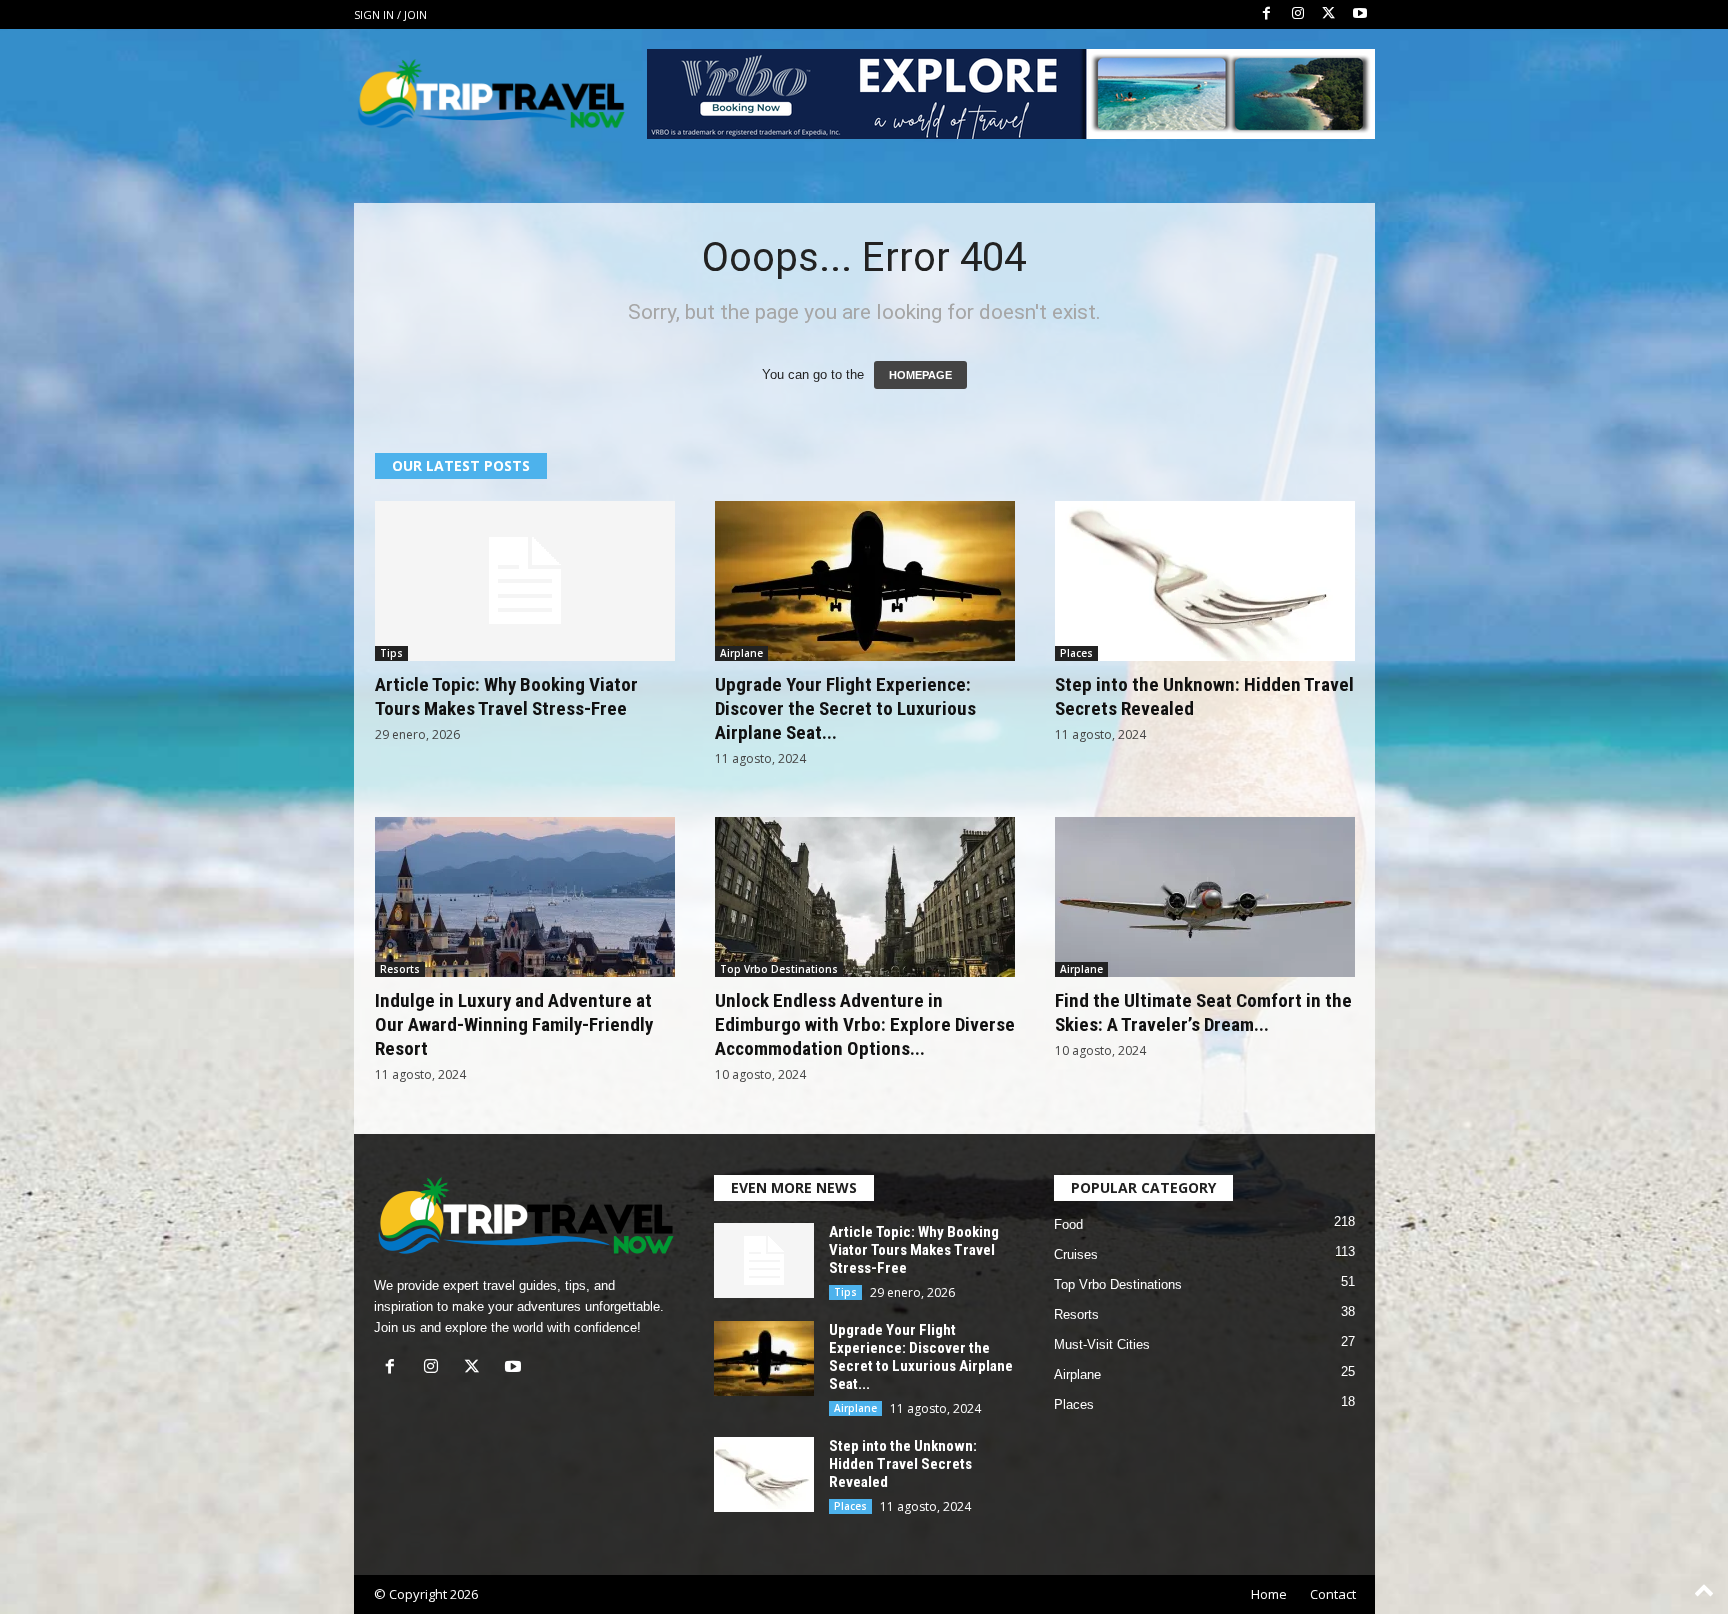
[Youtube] (1360, 14)
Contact (1333, 1594)
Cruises (1076, 1254)
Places (1076, 653)
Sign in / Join (390, 14)
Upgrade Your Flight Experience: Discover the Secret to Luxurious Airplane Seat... (845, 708)
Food (1068, 1224)
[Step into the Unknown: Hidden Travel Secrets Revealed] (1205, 581)
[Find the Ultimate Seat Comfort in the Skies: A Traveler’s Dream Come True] (1205, 897)
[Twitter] (1329, 14)
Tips (391, 653)
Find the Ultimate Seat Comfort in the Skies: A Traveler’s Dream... (1203, 1012)
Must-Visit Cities (1102, 1344)
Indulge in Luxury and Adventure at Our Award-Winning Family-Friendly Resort (514, 1024)
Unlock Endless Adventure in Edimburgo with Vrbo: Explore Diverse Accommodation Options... (865, 1024)
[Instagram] (1298, 14)
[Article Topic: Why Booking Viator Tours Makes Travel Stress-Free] (525, 581)
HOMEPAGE (920, 375)
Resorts (400, 969)
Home (1269, 1594)
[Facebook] (1267, 14)
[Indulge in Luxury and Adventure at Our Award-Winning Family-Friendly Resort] (525, 897)
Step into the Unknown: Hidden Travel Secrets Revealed (903, 1464)
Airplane (741, 653)
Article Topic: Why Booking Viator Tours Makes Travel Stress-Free (506, 696)
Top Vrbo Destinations (779, 969)
